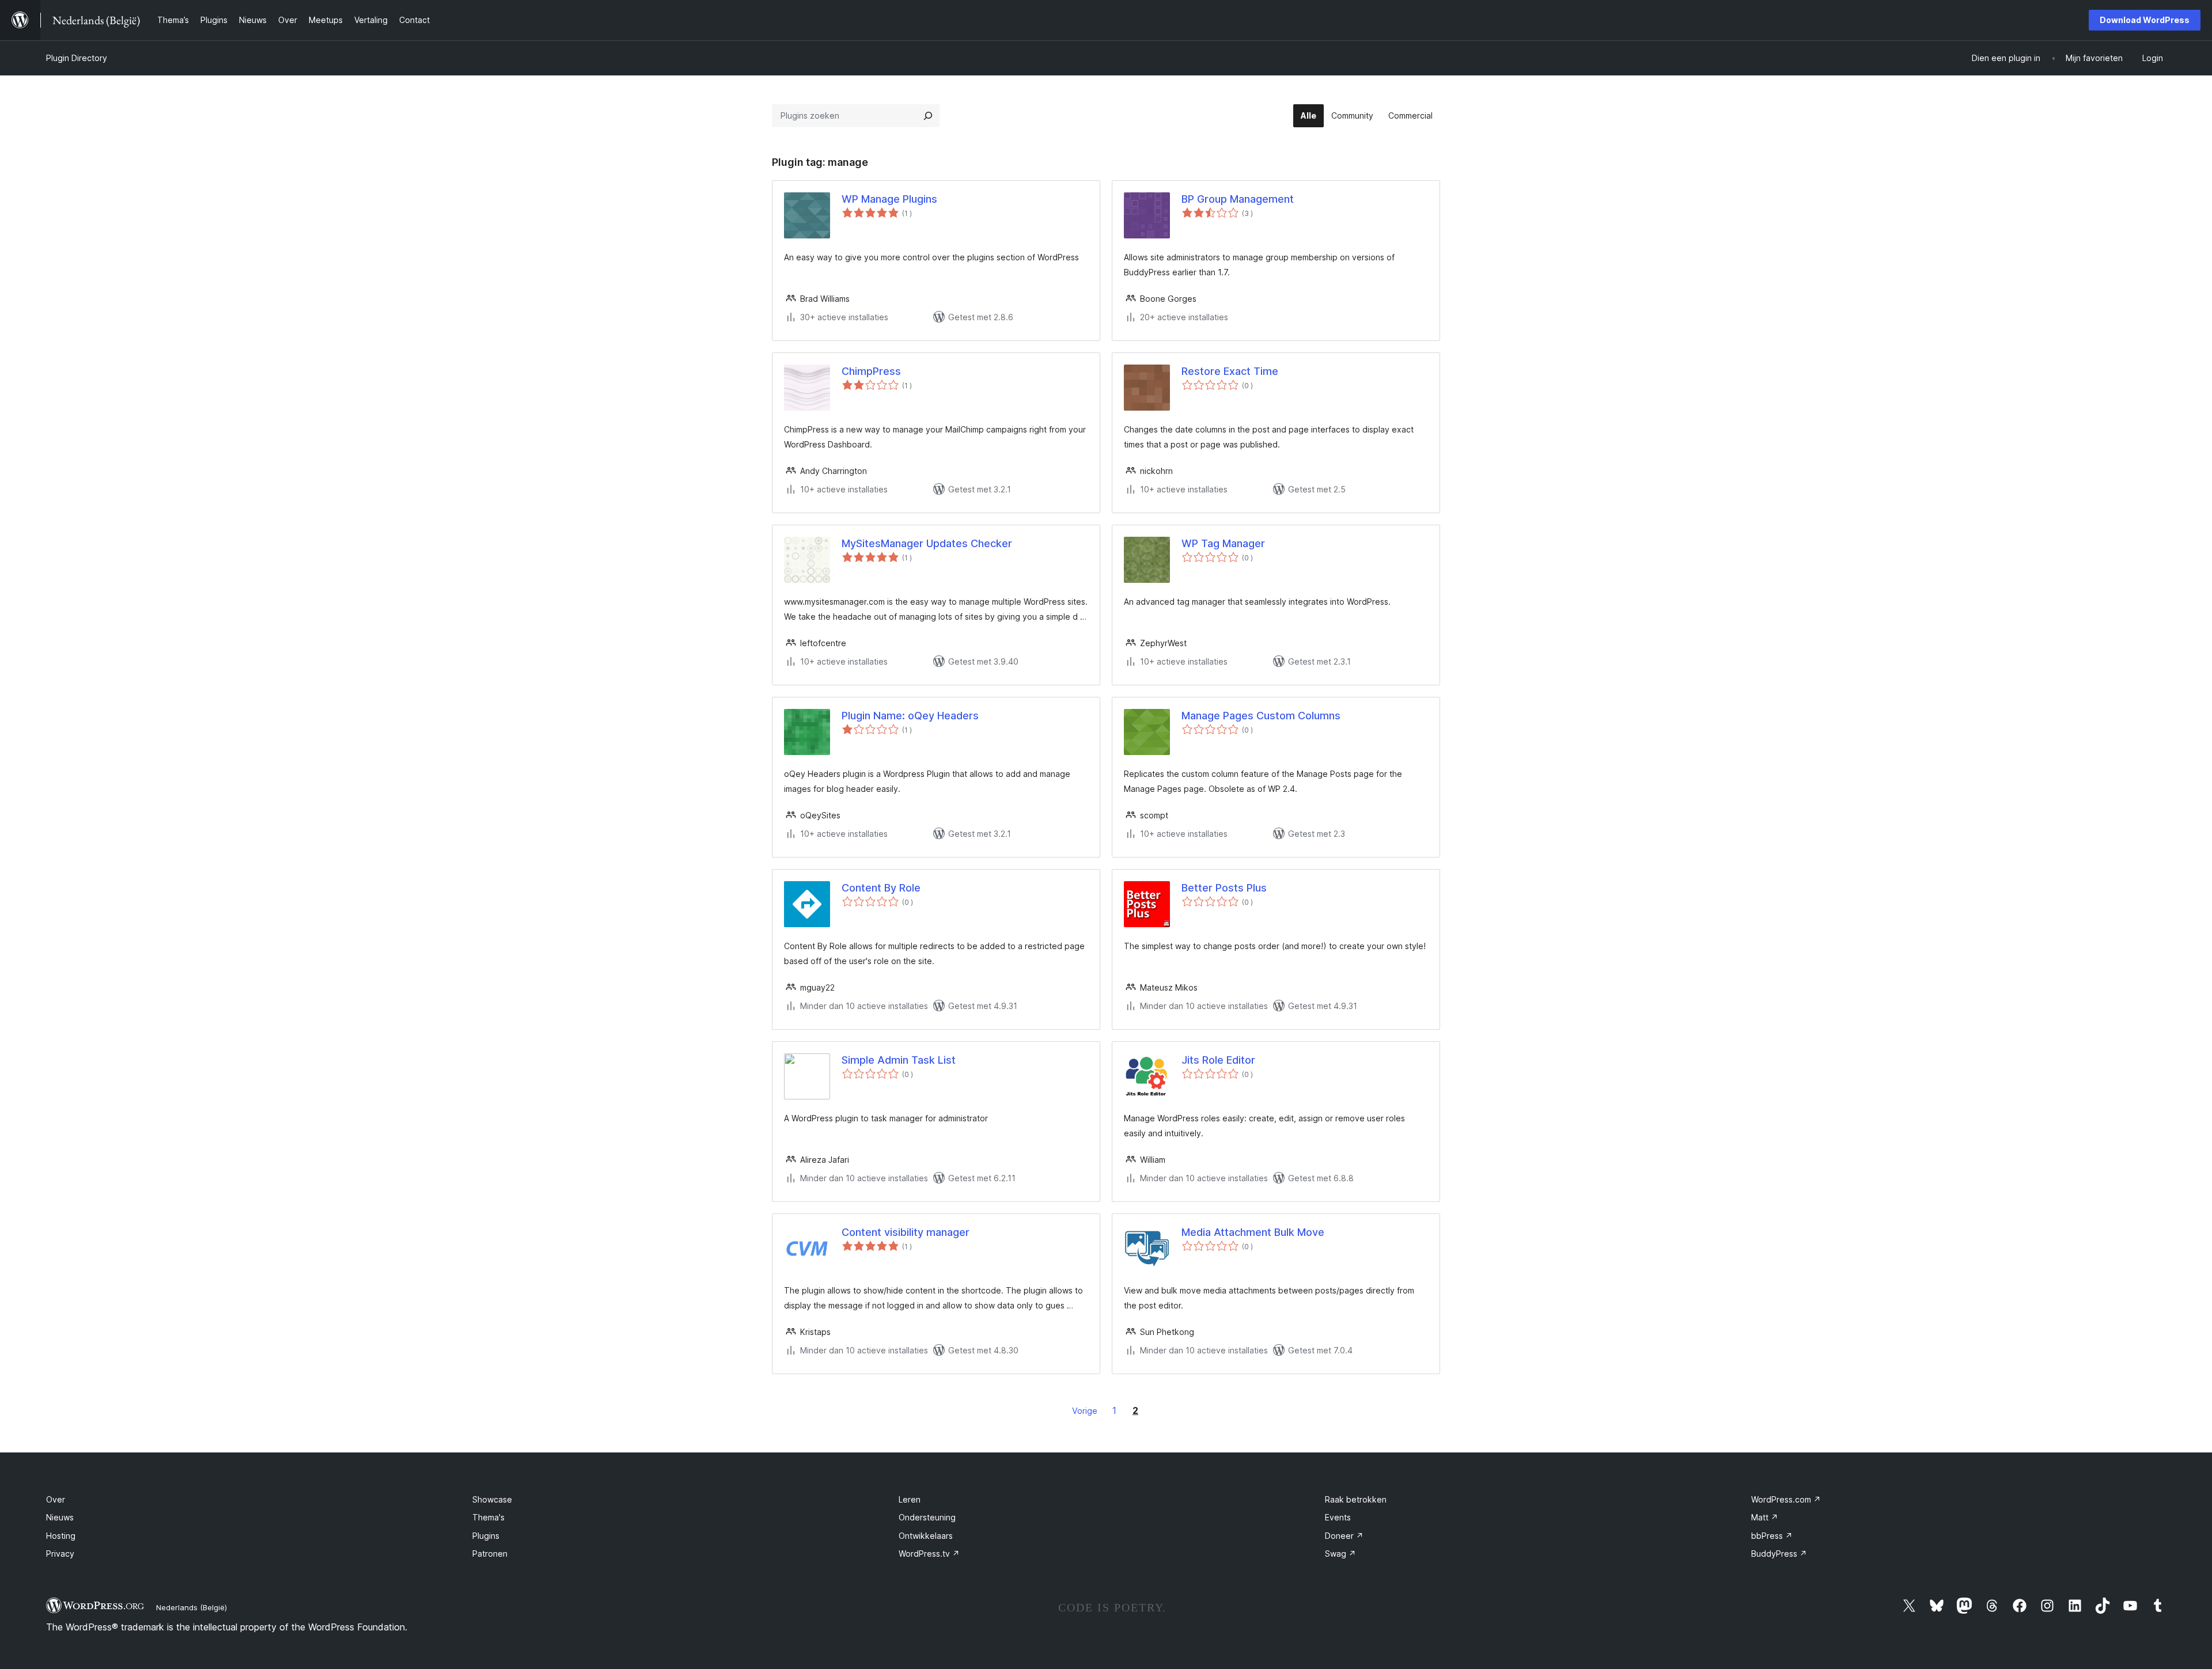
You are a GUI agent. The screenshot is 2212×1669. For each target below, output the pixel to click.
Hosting (61, 1536)
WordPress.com (1786, 1499)
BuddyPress (1779, 1554)
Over (56, 1499)
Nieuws (60, 1517)
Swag (1340, 1554)
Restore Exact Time (1230, 371)
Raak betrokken (1356, 1499)
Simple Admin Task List (899, 1060)
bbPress (1772, 1536)
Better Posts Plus (1224, 888)
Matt (1765, 1517)
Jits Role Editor (1218, 1060)
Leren (910, 1499)
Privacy (60, 1554)
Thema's (488, 1517)
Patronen (490, 1554)
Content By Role (881, 888)
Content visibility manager (906, 1232)
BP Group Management (1238, 199)
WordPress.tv (929, 1554)
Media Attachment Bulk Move (1253, 1232)
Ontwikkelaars (926, 1536)
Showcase (492, 1499)
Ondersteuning (927, 1517)
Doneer (1344, 1536)
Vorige (1085, 1411)
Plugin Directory (77, 58)
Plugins (486, 1536)
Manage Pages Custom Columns (1261, 716)
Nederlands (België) (192, 1607)
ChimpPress (871, 371)
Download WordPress (2145, 20)
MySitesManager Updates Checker (927, 543)
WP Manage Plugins (889, 199)
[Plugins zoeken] (928, 116)
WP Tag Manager (1223, 543)
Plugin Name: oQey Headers (910, 716)
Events (1338, 1517)
